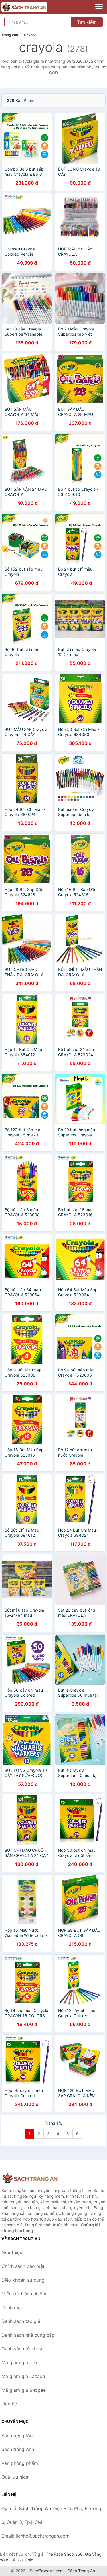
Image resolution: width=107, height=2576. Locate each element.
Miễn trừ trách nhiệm (24, 2294)
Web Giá (8, 2560)
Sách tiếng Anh (18, 2449)
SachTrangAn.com (47, 2571)
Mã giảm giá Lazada (23, 2376)
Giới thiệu (12, 2252)
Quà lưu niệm (16, 2477)
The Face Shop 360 (64, 2554)
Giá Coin (25, 2560)
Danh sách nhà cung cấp (28, 2335)
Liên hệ (9, 2404)
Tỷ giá (38, 2554)
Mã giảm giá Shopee (24, 2390)
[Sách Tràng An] (30, 2178)
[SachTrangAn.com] (33, 7)
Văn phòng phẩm (20, 2463)
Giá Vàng (93, 2554)
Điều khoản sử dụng (23, 2280)
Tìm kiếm (87, 22)
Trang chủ (10, 35)
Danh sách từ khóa (22, 2349)
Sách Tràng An (81, 2571)
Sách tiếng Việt (18, 2436)
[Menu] (99, 7)
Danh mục (12, 2307)
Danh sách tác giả (21, 2321)
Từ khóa (30, 35)
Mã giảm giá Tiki (19, 2362)
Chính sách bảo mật (23, 2266)
